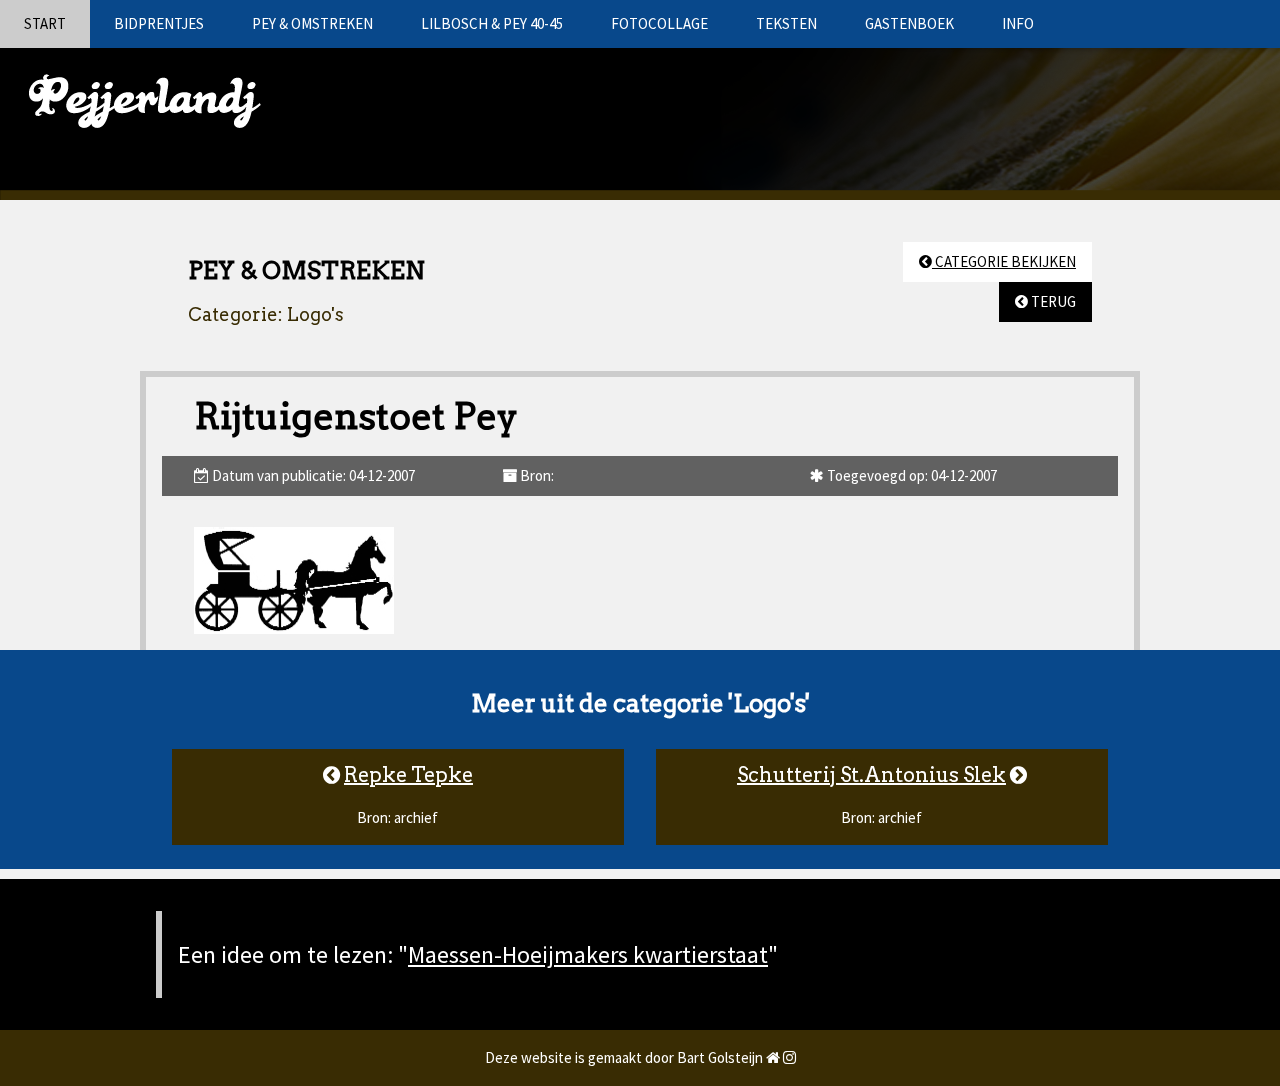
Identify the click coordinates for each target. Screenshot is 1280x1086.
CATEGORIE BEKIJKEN (1004, 261)
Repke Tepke (408, 775)
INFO (1018, 23)
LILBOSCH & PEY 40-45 (492, 23)
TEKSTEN (786, 23)
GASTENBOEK (909, 23)
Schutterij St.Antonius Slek (871, 775)
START (45, 23)
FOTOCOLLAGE (659, 23)
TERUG (1052, 301)
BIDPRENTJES (159, 23)
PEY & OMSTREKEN (312, 23)
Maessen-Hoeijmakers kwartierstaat (588, 954)
